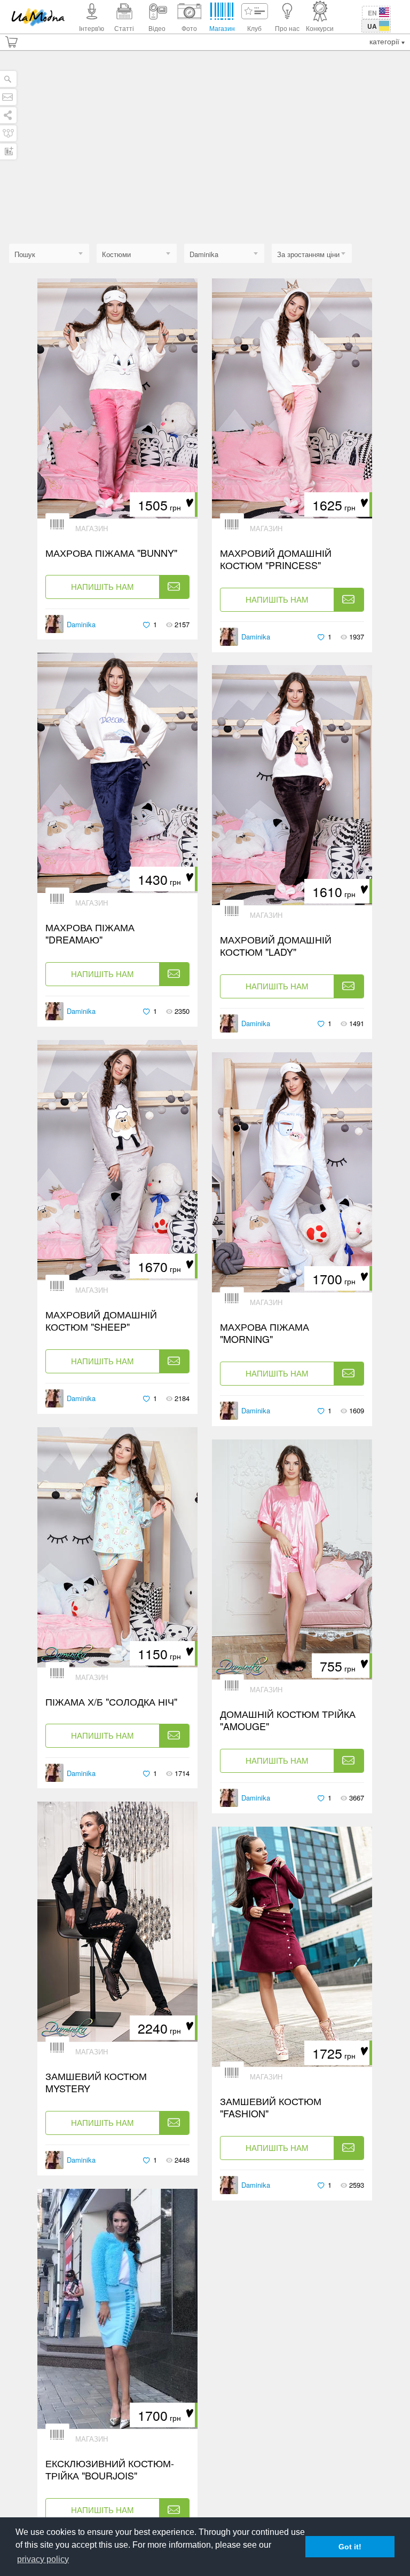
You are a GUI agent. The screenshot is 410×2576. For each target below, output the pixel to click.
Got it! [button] (350, 2547)
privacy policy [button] (43, 2559)
